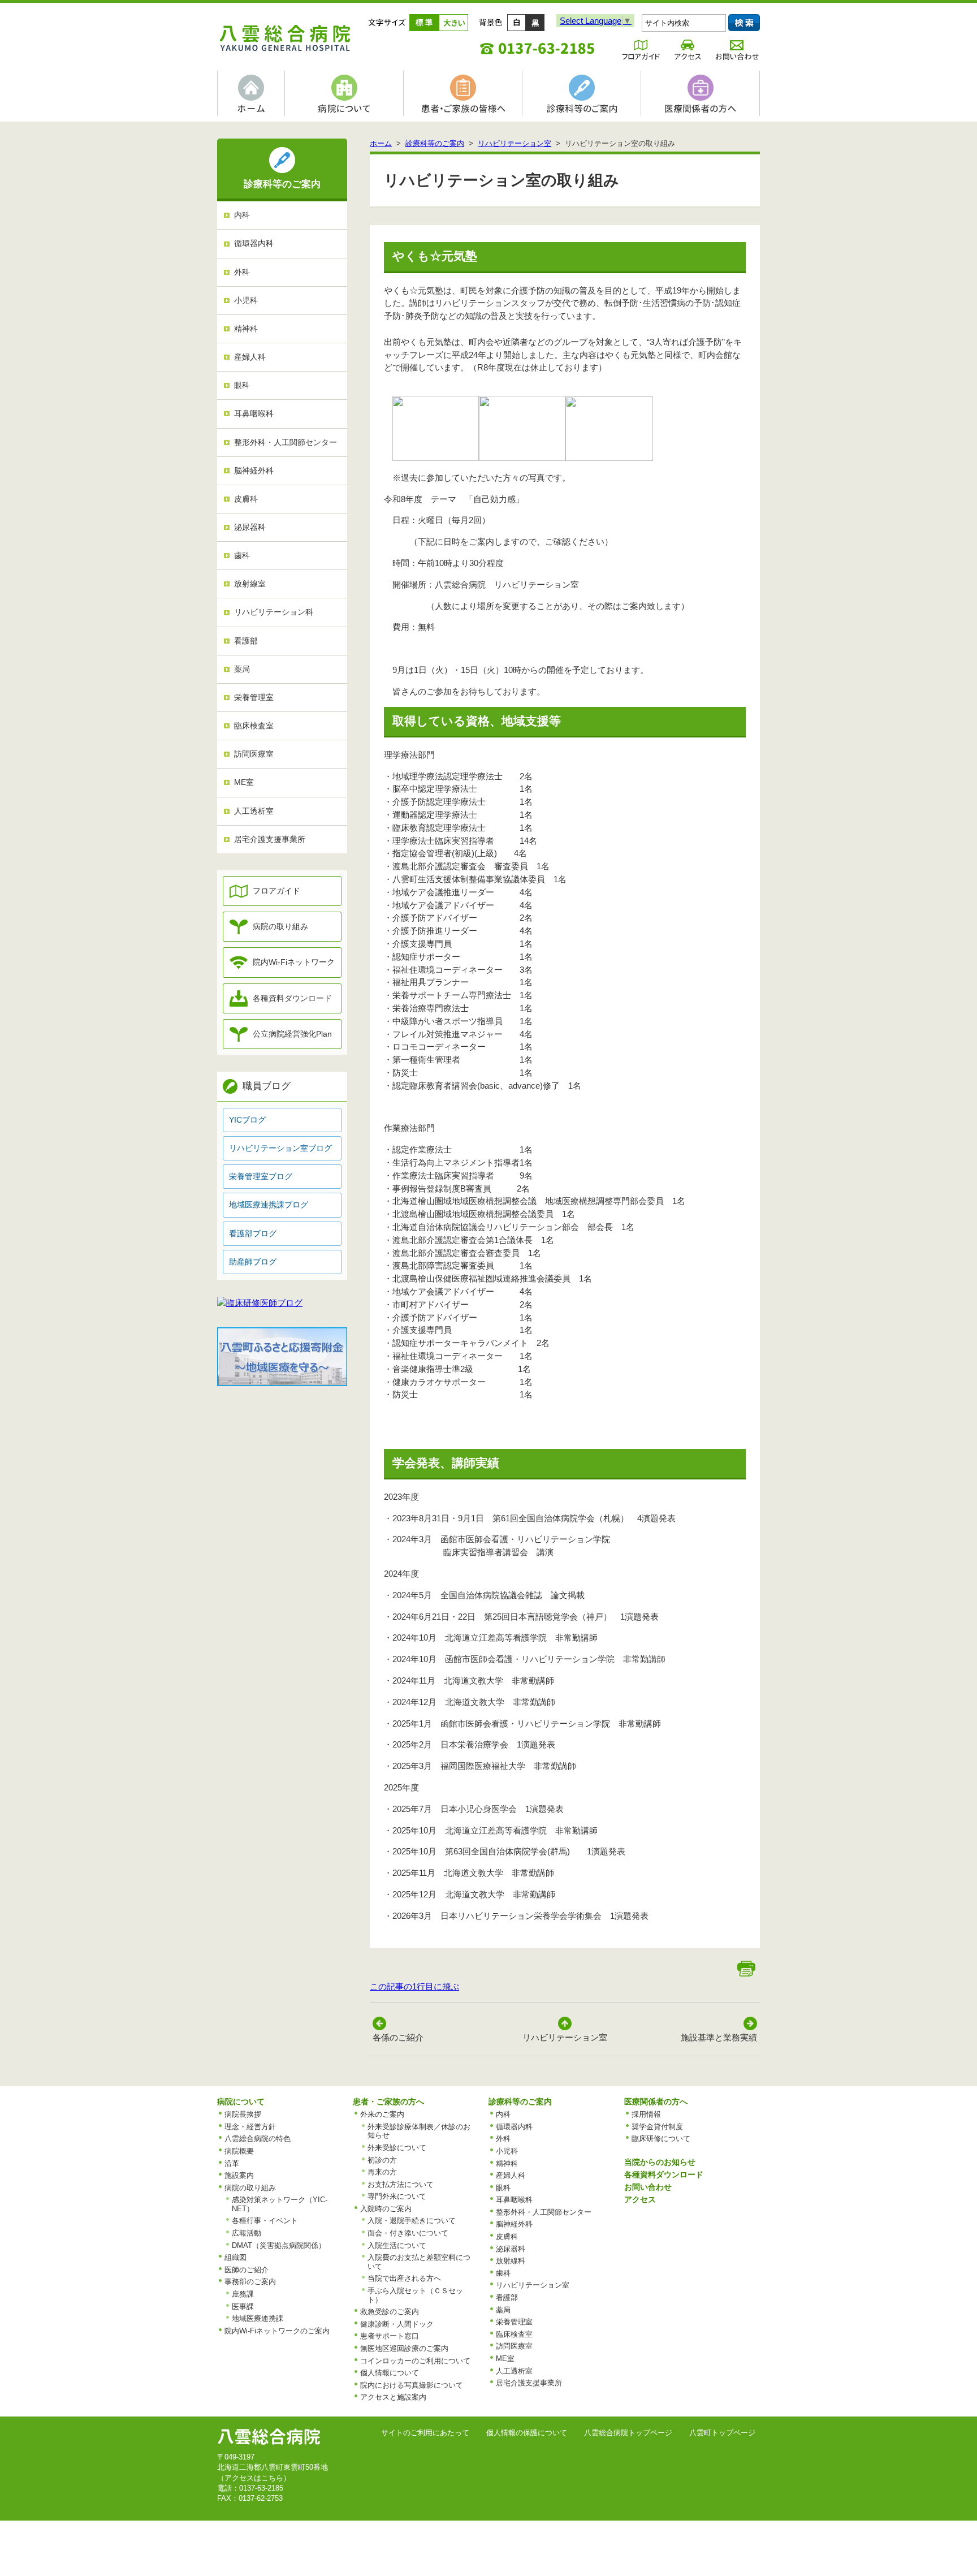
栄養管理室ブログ (261, 1177)
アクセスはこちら (254, 2478)
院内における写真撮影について (412, 2385)
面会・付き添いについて (408, 2233)
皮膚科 (246, 499)
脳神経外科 (254, 471)
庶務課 (243, 2294)
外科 (242, 272)
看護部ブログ (253, 1234)
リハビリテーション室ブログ (280, 1148)
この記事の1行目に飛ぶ (414, 1986)
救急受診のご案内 (390, 2312)
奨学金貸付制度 (657, 2127)
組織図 (235, 2257)
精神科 (246, 329)
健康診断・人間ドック (397, 2324)
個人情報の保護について (527, 2433)
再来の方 (382, 2172)
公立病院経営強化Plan (292, 1034)
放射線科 (511, 2261)
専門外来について (397, 2196)
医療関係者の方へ (656, 2102)
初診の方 (382, 2160)
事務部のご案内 (250, 2282)
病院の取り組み (280, 927)
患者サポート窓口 (390, 2336)
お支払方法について (401, 2184)
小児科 (246, 301)
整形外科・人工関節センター (286, 443)
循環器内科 (254, 243)
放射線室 (250, 584)
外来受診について (397, 2148)
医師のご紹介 (247, 2270)
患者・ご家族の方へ (388, 2102)
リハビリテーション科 (274, 612)
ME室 (244, 782)
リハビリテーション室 (515, 143)
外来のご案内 (382, 2114)
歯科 (242, 556)
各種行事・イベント (265, 2221)
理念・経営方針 (250, 2127)
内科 (242, 215)
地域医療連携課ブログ (269, 1205)
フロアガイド (276, 891)
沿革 (232, 2163)
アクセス (640, 2199)
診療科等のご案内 (435, 143)
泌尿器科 (250, 527)
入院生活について (397, 2245)
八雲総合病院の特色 (258, 2139)
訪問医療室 (254, 754)
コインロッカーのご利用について (415, 2361)
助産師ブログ (253, 1262)
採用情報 (646, 2114)
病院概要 (239, 2151)
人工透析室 (254, 811)
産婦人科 (250, 357)
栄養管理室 (254, 698)
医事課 (243, 2307)
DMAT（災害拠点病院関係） (279, 2245)
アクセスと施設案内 (393, 2397)
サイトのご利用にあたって (425, 2433)
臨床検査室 (254, 726)
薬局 (242, 669)
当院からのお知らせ (660, 2162)
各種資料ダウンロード (292, 998)
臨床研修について (661, 2139)
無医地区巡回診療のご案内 (404, 2348)
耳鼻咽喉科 (254, 414)
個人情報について (390, 2373)
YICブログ (247, 1120)
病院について (241, 2102)
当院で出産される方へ (404, 2278)
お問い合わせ (648, 2187)
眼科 (242, 385)
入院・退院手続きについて (412, 2221)
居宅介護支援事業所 (270, 840)
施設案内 (239, 2175)
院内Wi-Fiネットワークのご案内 (277, 2331)
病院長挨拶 (243, 2114)
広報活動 (247, 2233)
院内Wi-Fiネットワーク (294, 962)
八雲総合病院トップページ (628, 2433)
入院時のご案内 (386, 2209)
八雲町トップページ (722, 2433)
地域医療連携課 (258, 2318)
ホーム (381, 143)
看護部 (246, 641)
